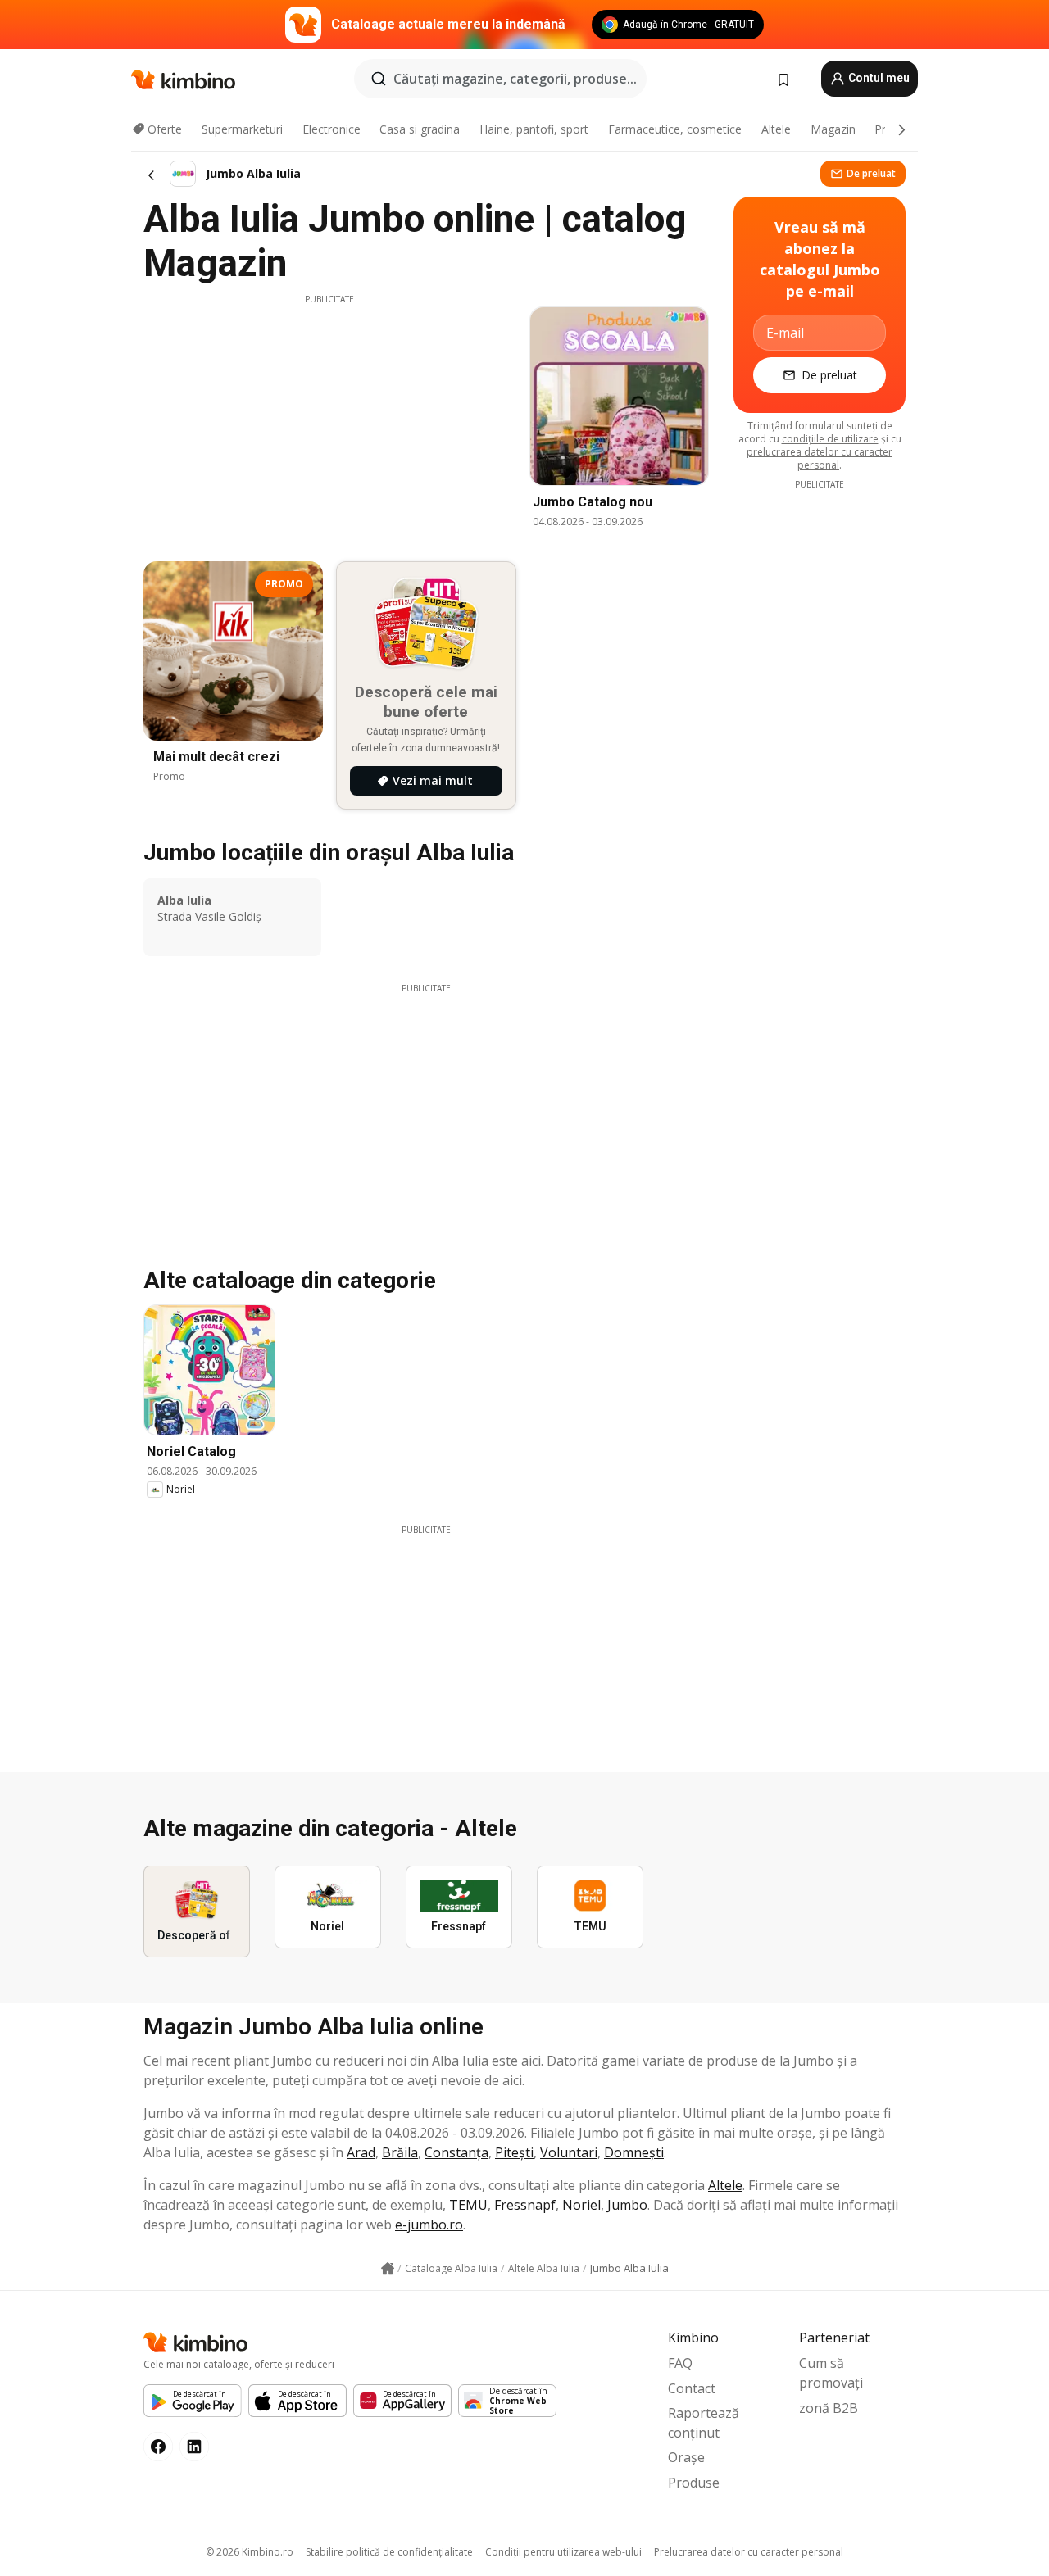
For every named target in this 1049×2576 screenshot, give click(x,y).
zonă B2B (829, 2408)
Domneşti (634, 2152)
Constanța (456, 2152)
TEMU (468, 2205)
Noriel (581, 2205)
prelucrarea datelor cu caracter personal (820, 458)
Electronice (332, 129)
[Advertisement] (329, 420)
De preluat (871, 173)
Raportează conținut (704, 2423)
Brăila (400, 2152)
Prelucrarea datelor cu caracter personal (749, 2552)
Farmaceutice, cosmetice (675, 129)
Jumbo (627, 2205)
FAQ (680, 2363)
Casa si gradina (420, 129)
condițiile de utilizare (830, 439)
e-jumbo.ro (429, 2225)
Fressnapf (525, 2205)
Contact (692, 2388)
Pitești (514, 2152)
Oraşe (686, 2457)
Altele (776, 129)
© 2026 (250, 2552)
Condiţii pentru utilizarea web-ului (563, 2552)
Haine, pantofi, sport (534, 129)
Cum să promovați (831, 2373)
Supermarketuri (242, 129)
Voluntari (569, 2152)
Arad (361, 2152)
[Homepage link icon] (388, 2269)
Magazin (833, 129)
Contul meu (878, 78)
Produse (694, 2483)
